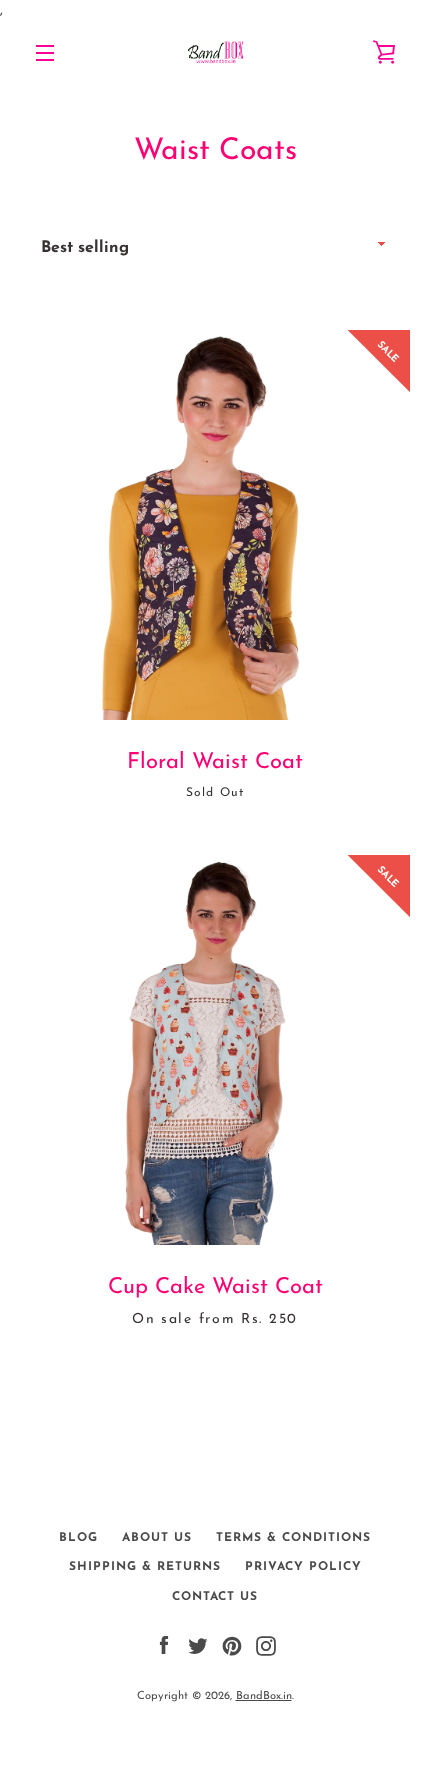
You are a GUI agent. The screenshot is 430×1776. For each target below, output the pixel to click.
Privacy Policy (303, 1567)
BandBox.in (264, 1696)
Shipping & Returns (145, 1567)
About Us (157, 1538)
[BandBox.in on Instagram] (266, 1645)
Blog (78, 1538)
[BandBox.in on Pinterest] (232, 1645)
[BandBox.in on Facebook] (164, 1645)
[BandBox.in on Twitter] (198, 1645)
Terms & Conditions (293, 1538)
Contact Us (215, 1597)
